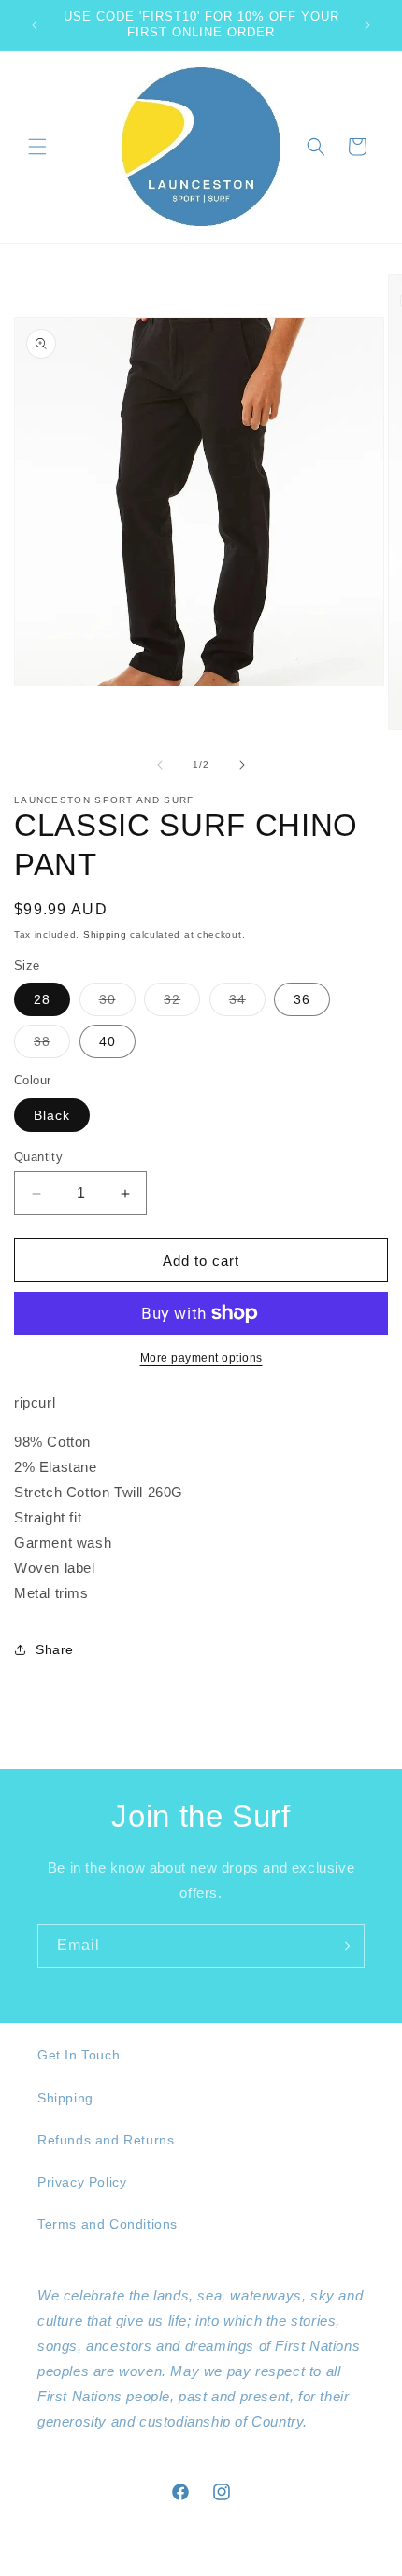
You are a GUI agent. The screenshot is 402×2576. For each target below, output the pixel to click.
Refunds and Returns (106, 2140)
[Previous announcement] (35, 25)
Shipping (105, 934)
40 (108, 1041)
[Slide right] (242, 765)
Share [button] (55, 1649)
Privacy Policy (82, 2182)
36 (302, 999)
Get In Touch (79, 2055)
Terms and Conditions (108, 2224)
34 (247, 1004)
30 (117, 1004)
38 (52, 1046)
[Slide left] (160, 765)
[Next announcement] (367, 25)
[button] (37, 147)
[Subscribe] (343, 1946)
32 (182, 1004)
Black (52, 1115)
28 (42, 999)
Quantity (38, 1157)
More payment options (201, 1358)
